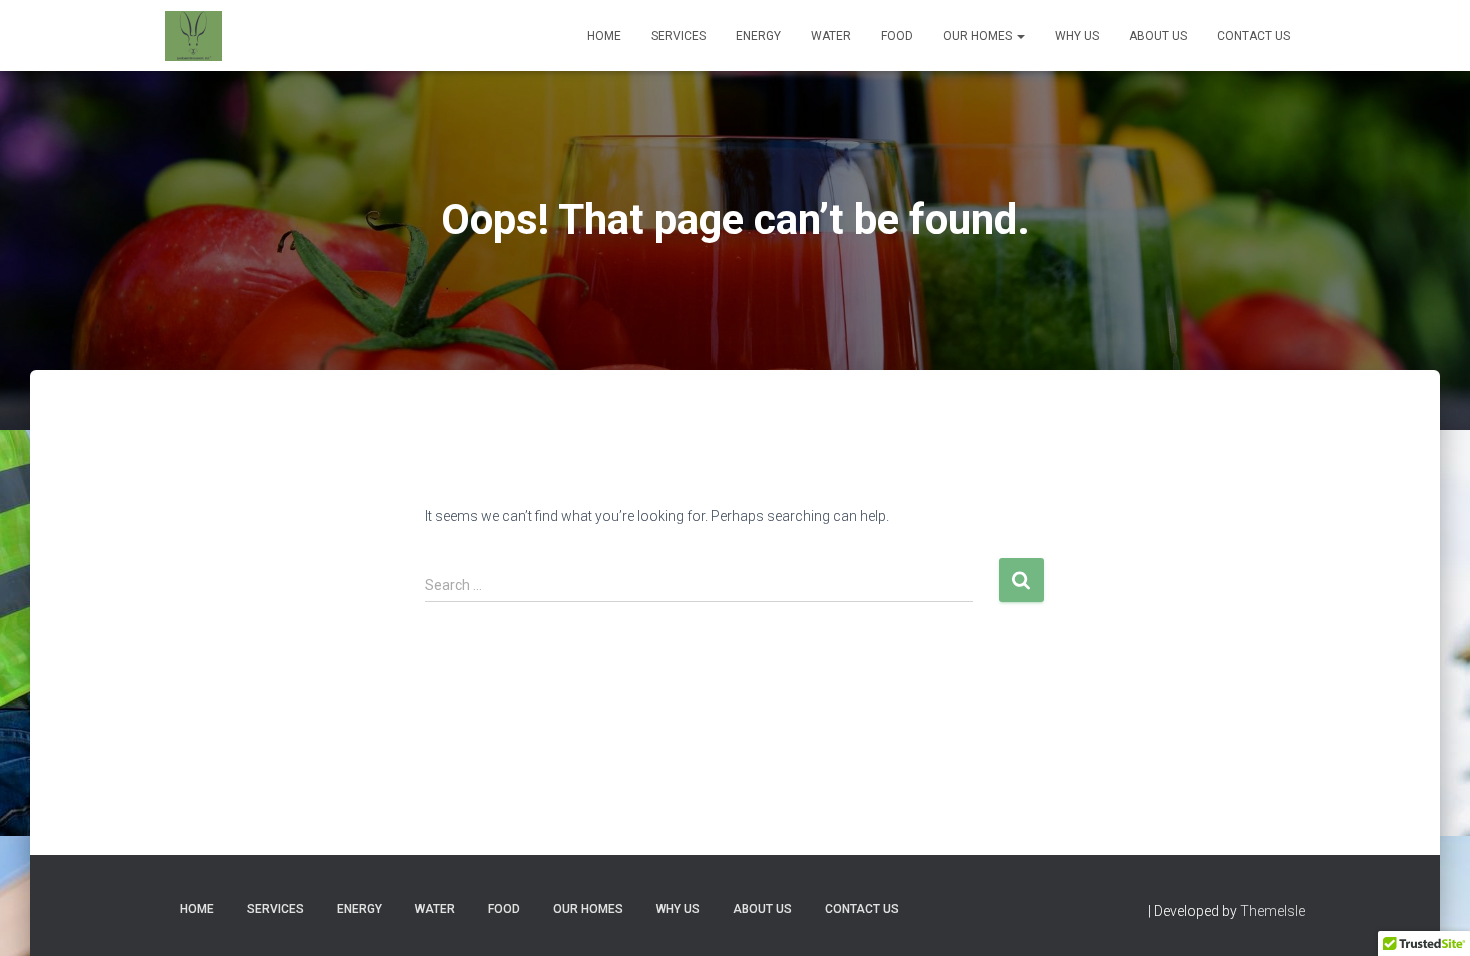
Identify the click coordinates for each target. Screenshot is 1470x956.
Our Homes (979, 36)
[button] (1020, 36)
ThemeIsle (1272, 911)
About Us (1158, 36)
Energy (758, 36)
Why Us (1077, 36)
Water (831, 36)
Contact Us (1253, 36)
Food (897, 36)
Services (678, 36)
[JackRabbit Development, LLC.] (193, 36)
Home (604, 36)
